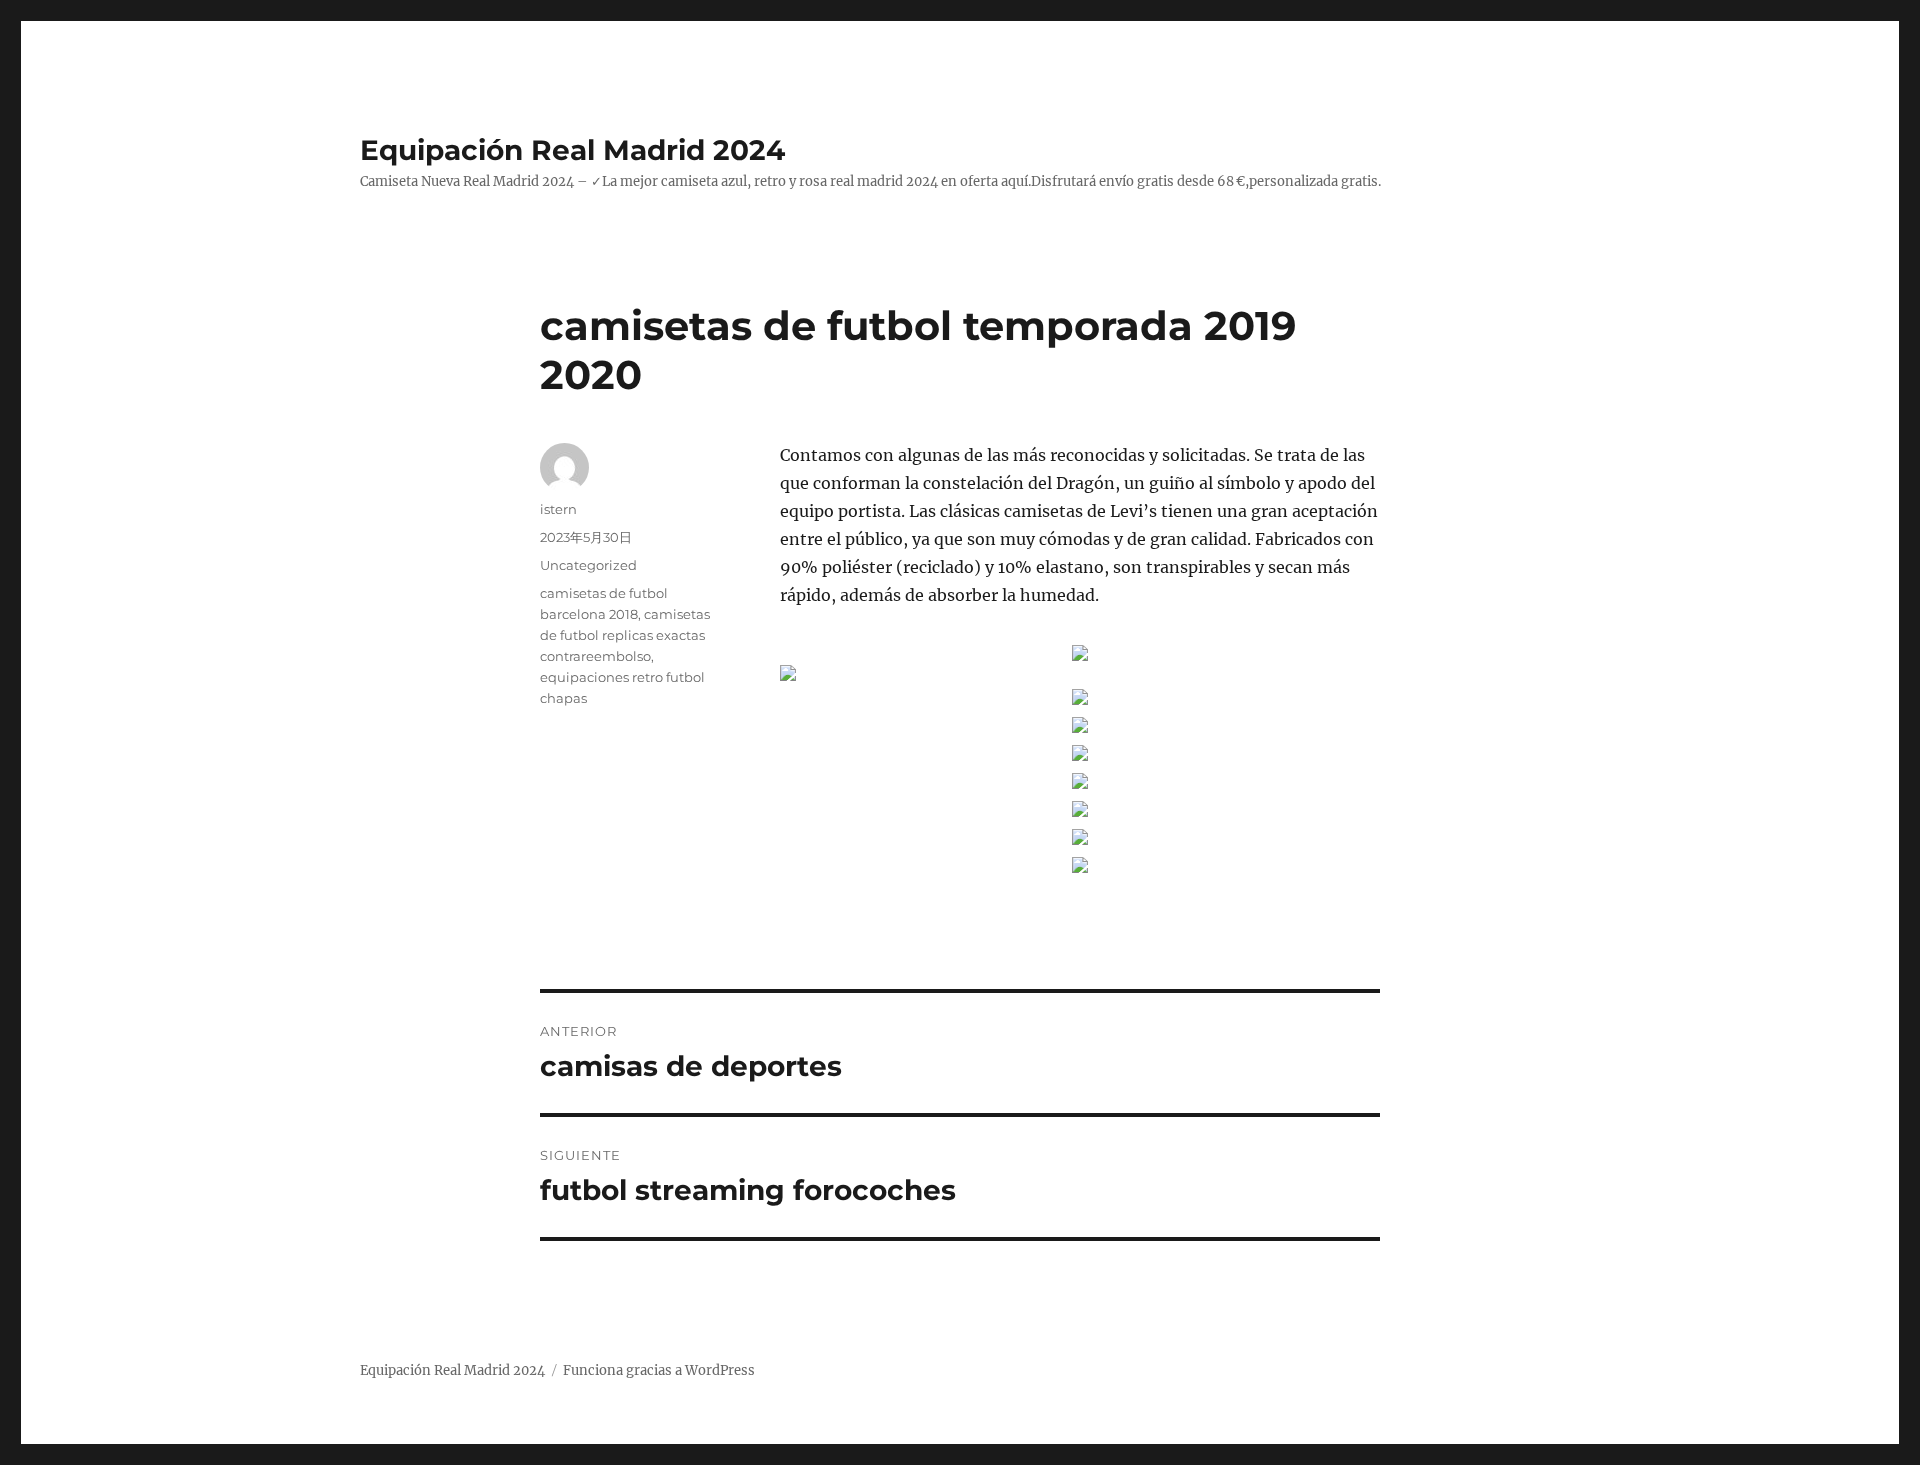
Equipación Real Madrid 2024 (572, 150)
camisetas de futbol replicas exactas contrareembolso (625, 635)
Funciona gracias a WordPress (659, 1370)
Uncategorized (588, 565)
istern (558, 509)
